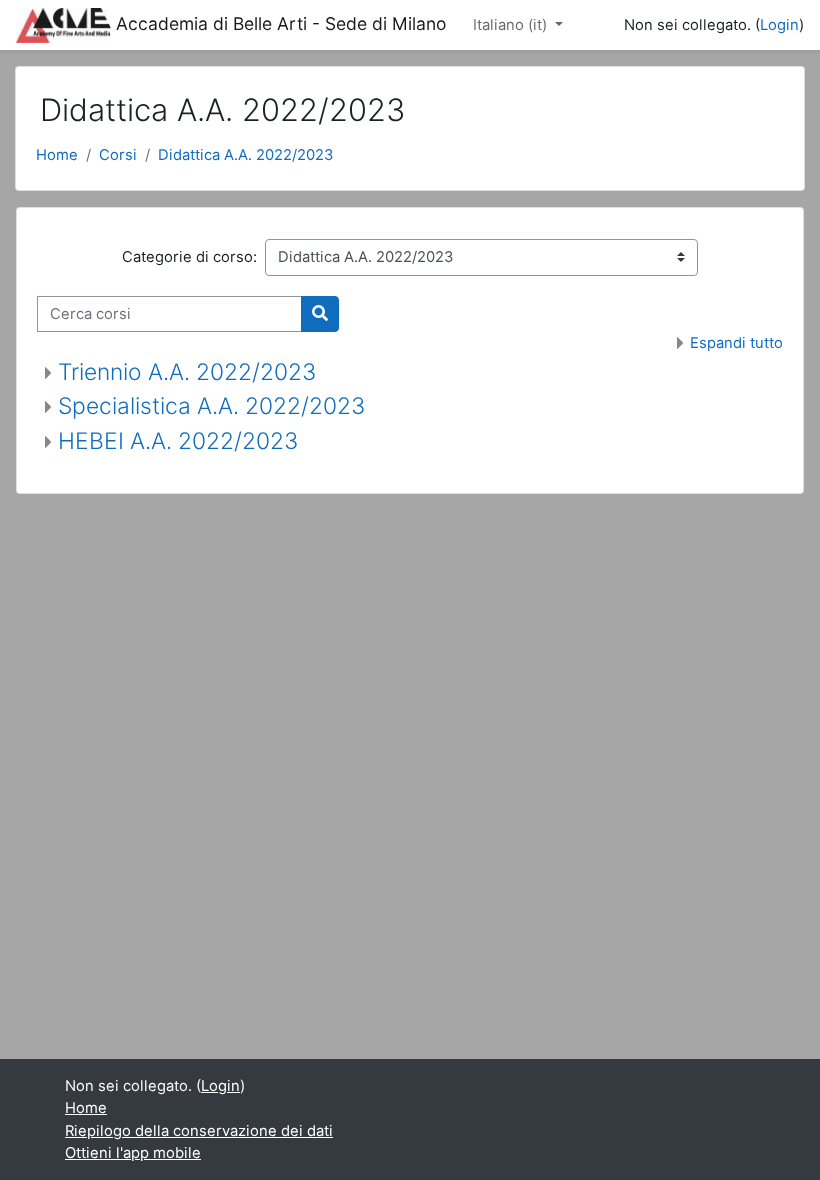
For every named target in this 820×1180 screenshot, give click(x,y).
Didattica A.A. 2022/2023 (245, 155)
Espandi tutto (736, 343)
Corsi (118, 155)
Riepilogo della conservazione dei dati (199, 1131)
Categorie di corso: (189, 257)
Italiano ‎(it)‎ (512, 25)
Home (57, 155)
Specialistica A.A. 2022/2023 (211, 406)
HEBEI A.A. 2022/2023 (178, 441)
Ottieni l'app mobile (133, 1153)
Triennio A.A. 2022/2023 (187, 372)
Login (779, 25)
